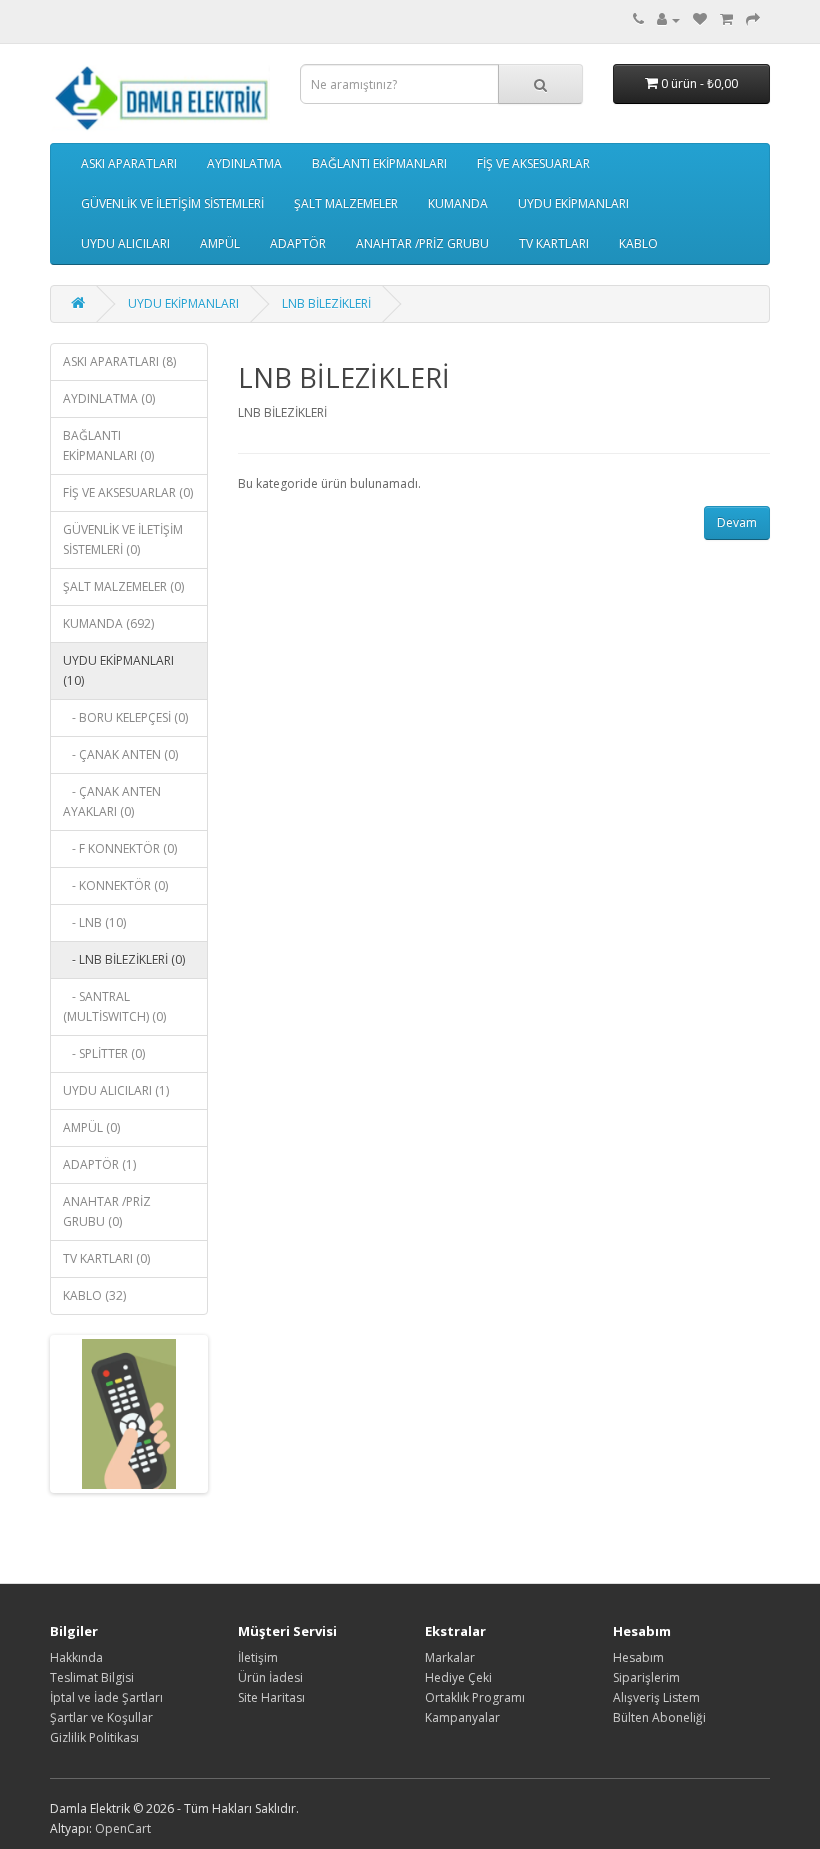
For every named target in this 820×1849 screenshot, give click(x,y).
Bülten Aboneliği (659, 1717)
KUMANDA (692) (108, 623)
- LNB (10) (94, 922)
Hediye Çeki (458, 1677)
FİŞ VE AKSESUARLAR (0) (128, 492)
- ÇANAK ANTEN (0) (120, 754)
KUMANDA (458, 203)
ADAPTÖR (298, 243)
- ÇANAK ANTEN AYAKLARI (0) (112, 801)
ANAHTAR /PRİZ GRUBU (422, 243)
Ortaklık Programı (475, 1697)
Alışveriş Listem (656, 1697)
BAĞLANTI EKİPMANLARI (379, 163)
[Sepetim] (726, 19)
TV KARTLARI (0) (106, 1258)
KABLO (638, 243)
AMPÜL (220, 243)
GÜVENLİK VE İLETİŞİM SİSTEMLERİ (172, 203)
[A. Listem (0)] (700, 19)
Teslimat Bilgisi (92, 1677)
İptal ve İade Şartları (106, 1697)
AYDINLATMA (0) (109, 398)
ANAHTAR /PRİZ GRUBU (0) (107, 1211)
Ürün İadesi (270, 1677)
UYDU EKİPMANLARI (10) (118, 670)
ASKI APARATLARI (129, 163)
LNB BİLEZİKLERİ (326, 303)
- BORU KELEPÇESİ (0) (125, 717)
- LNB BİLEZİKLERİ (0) (124, 959)
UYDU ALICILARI (125, 243)
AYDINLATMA (244, 163)
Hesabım (638, 1657)
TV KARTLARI (554, 243)
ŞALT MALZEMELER (346, 203)
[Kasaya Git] (753, 19)
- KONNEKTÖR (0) (115, 885)
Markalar (450, 1657)
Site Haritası (271, 1697)
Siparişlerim (646, 1677)
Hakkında (76, 1657)
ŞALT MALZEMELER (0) (123, 586)
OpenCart (123, 1828)
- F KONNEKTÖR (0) (120, 848)
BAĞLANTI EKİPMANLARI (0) (108, 445)
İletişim (258, 1657)
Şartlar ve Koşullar (101, 1717)
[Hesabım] (668, 19)
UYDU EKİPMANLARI (573, 203)
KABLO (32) (94, 1295)
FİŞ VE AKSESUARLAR (533, 163)
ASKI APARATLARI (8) (119, 361)
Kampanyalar (462, 1717)
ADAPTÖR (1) (99, 1164)
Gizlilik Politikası (94, 1737)
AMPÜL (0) (91, 1127)
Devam (737, 522)
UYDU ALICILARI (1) (116, 1090)
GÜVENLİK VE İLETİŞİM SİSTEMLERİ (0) (123, 539)
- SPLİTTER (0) (104, 1053)
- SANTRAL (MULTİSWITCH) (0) (114, 1006)
